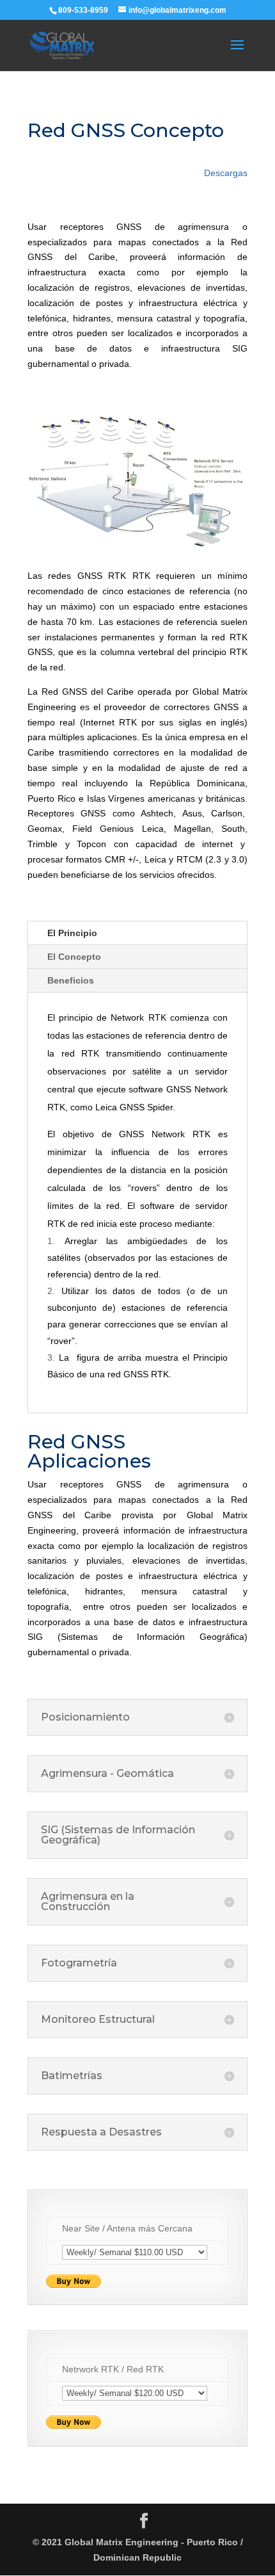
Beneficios (71, 980)
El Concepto (74, 957)
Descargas (226, 173)
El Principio (72, 933)
